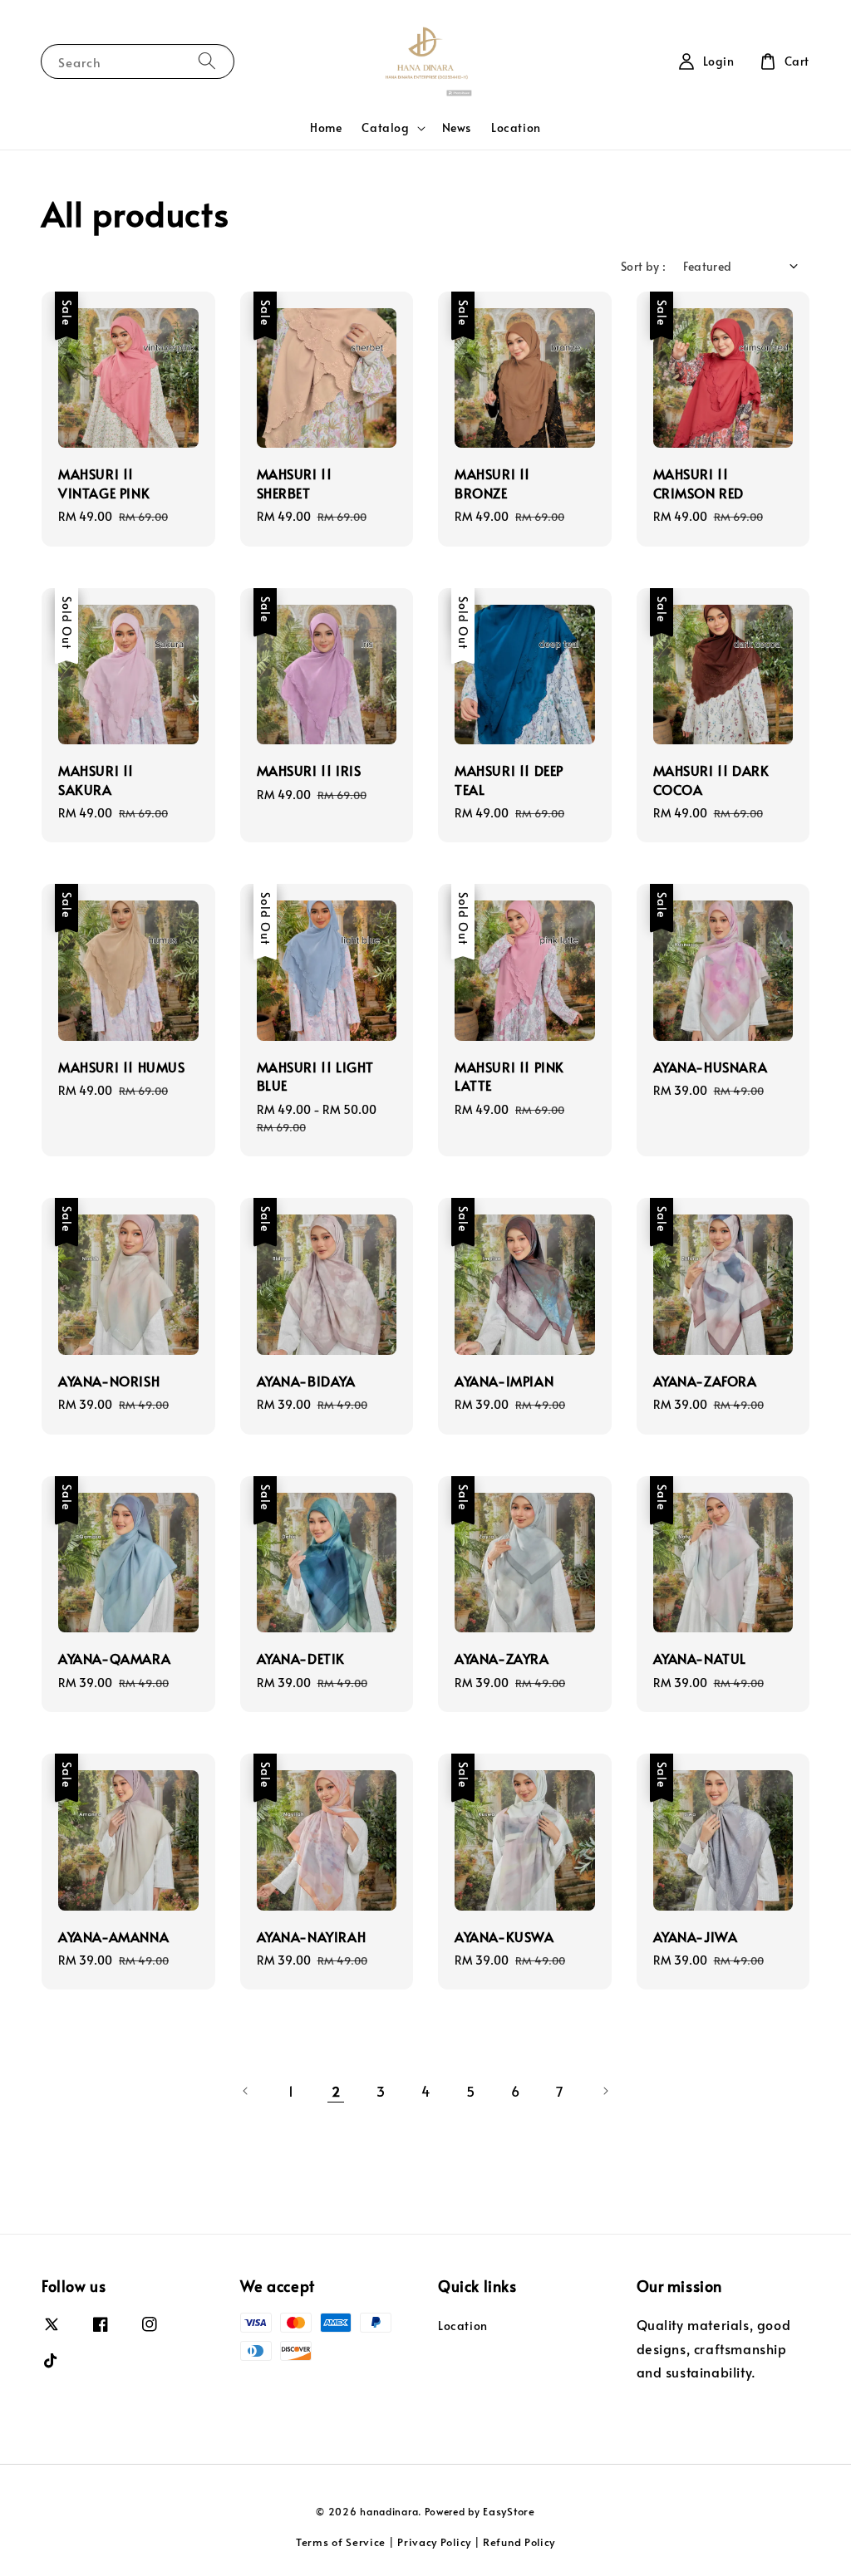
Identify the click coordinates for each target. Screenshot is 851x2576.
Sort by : (644, 266)
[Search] (207, 61)
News (457, 128)
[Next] (605, 2091)
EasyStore (509, 2511)
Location (516, 128)
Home (326, 128)
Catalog (385, 128)
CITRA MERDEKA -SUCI (730, 39)
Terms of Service (341, 2542)
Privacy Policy (434, 2542)
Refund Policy (519, 2542)
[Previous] (246, 2091)
